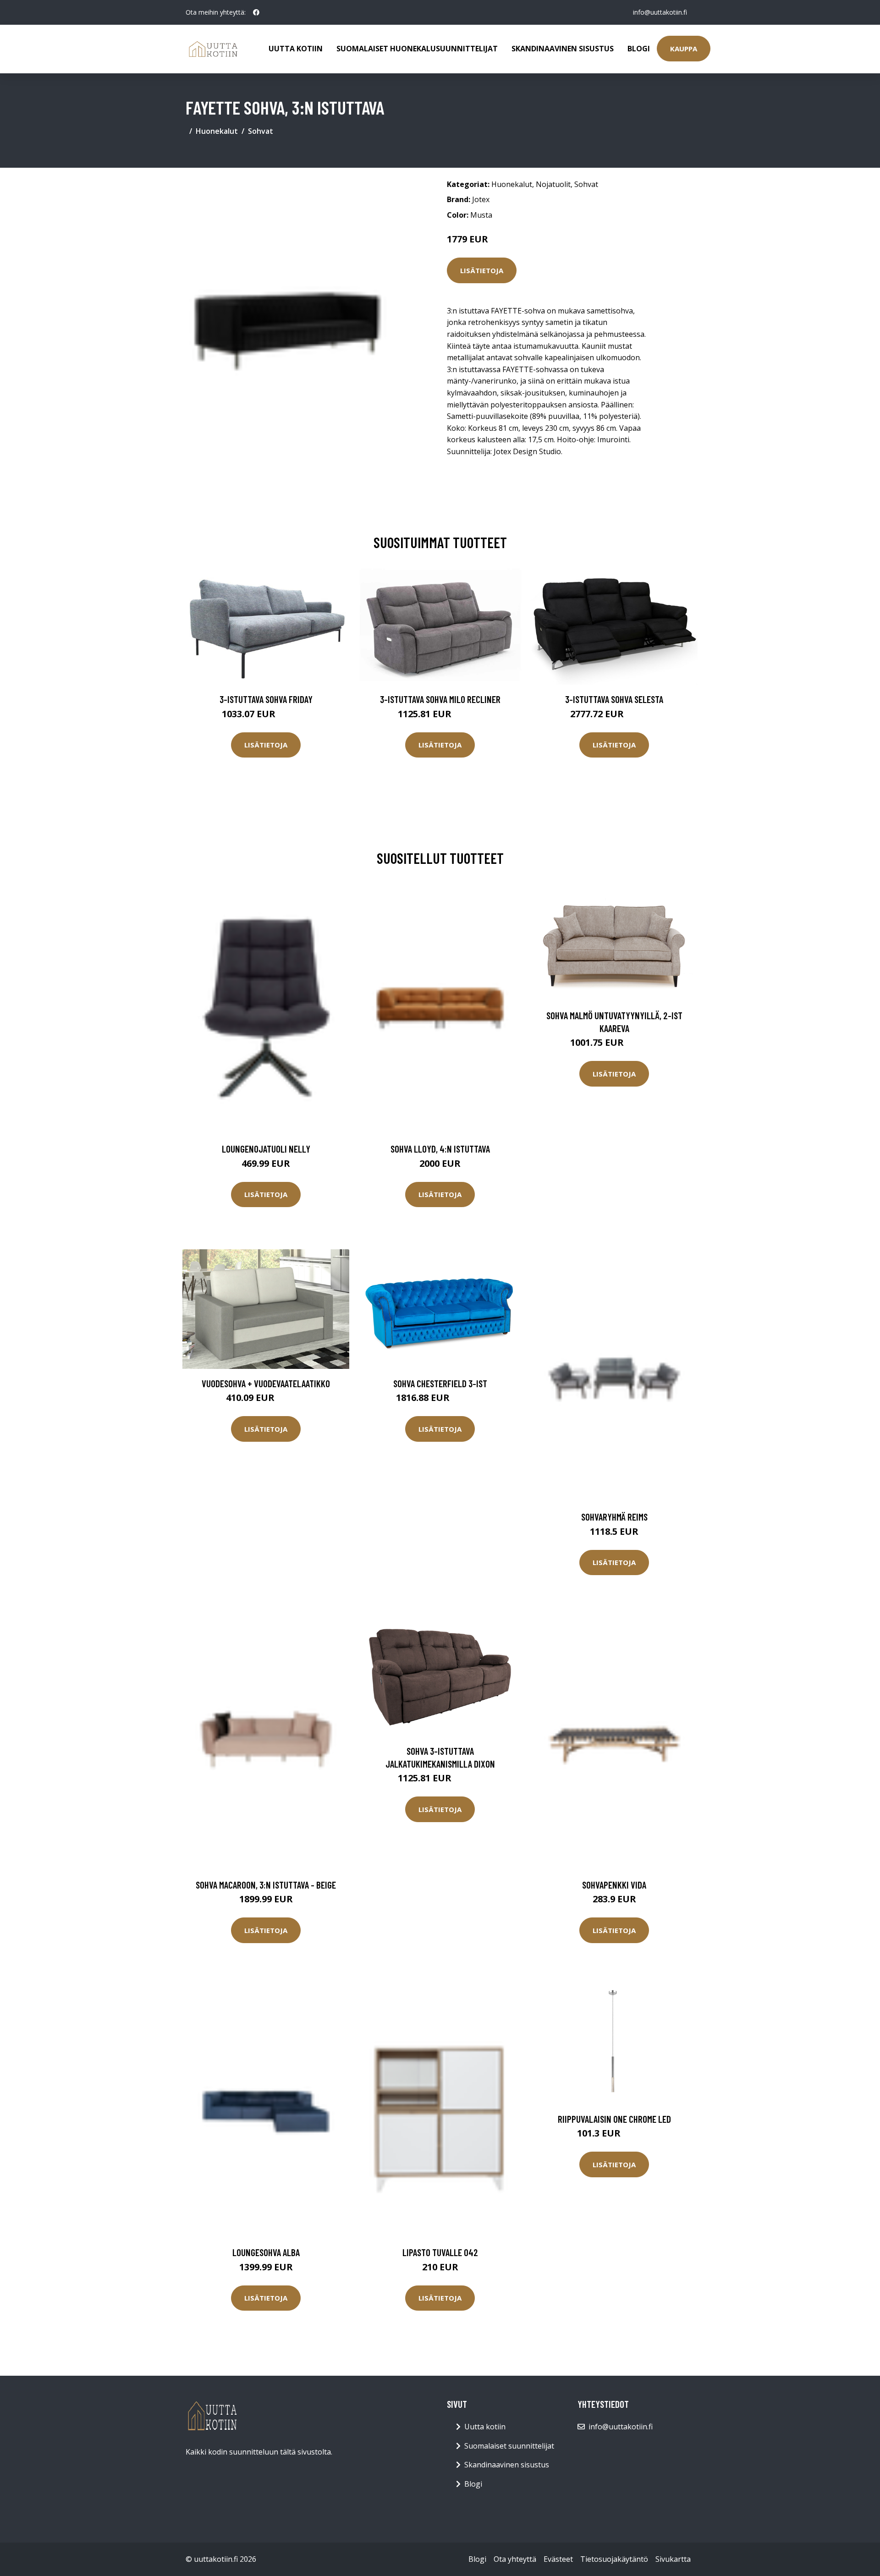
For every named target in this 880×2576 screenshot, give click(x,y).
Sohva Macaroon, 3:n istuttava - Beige (266, 1885)
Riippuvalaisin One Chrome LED (614, 2119)
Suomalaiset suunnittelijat (509, 2446)
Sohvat (261, 131)
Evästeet (558, 2559)
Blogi (639, 49)
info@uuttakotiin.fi (660, 12)
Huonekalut (217, 131)
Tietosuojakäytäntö (614, 2559)
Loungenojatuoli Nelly (266, 1149)
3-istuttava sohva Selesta (614, 699)
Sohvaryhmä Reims (614, 1517)
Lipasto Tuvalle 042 (440, 2252)
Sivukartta (673, 2559)
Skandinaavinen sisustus (563, 49)
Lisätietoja (482, 270)
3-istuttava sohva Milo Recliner (440, 699)
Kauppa (684, 49)
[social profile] (256, 12)
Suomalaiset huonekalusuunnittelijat (417, 49)
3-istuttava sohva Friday (266, 699)
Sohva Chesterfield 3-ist (440, 1383)
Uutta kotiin (296, 49)
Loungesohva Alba (266, 2252)
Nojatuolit (553, 184)
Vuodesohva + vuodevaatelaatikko (266, 1383)
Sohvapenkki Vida (614, 1885)
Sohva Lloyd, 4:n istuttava (440, 1149)
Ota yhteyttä (515, 2559)
